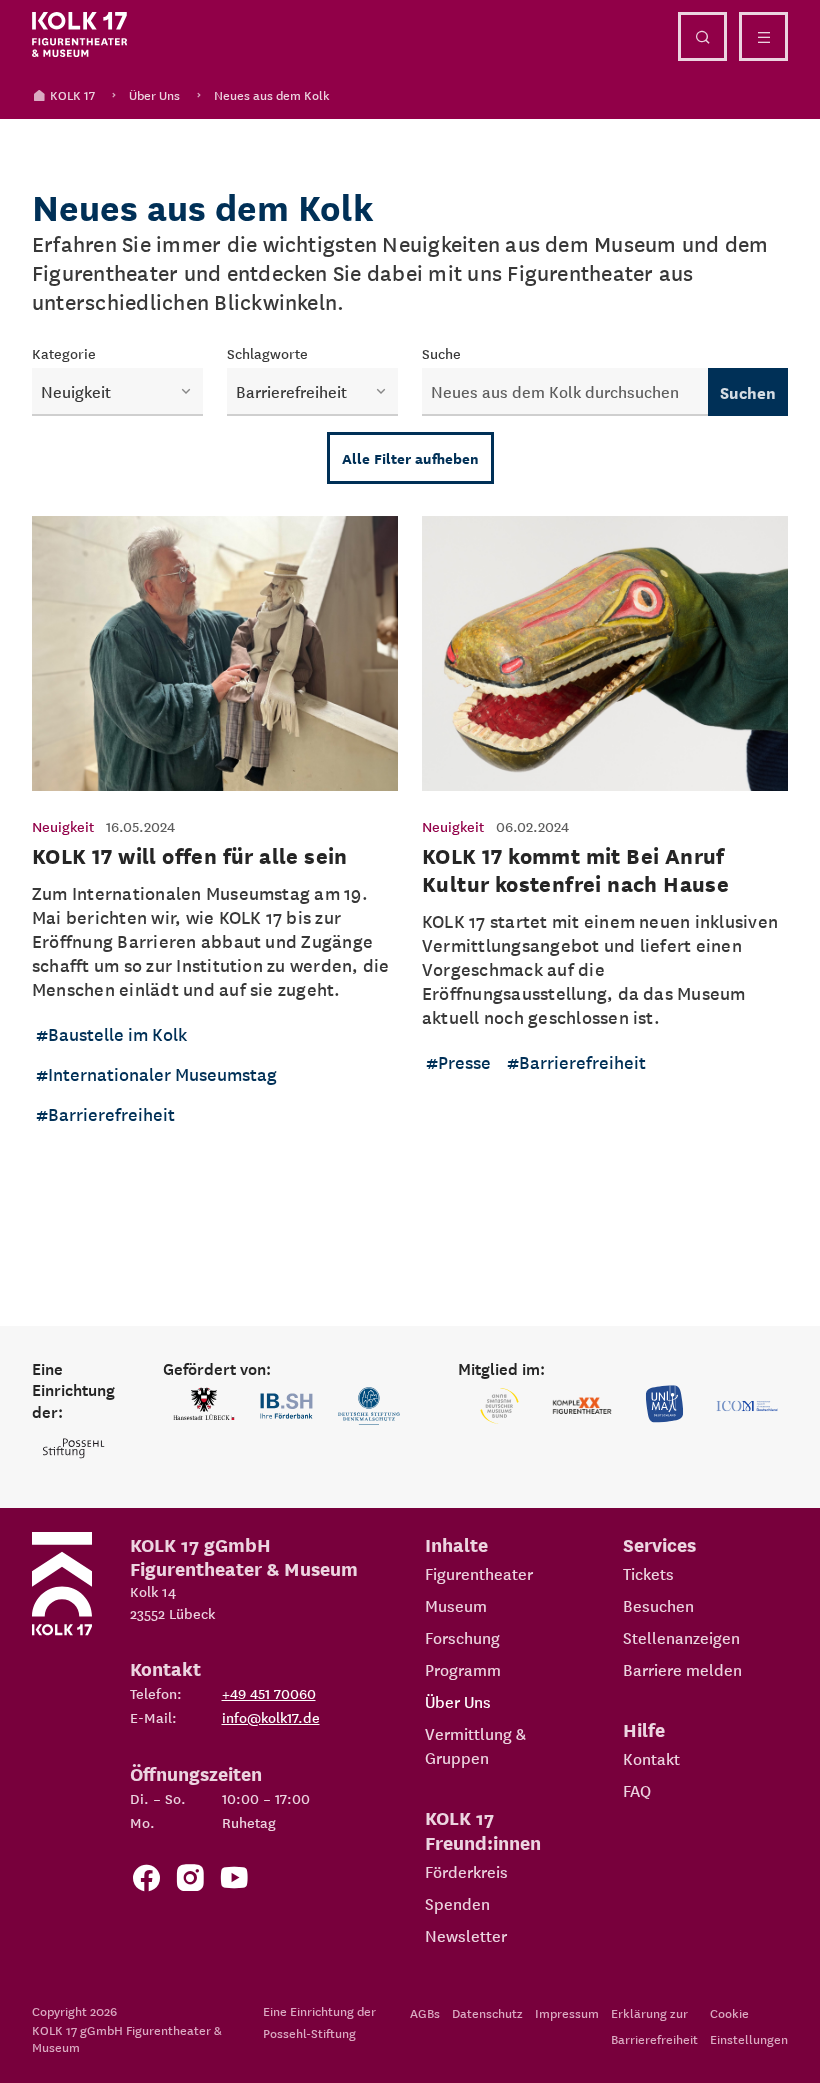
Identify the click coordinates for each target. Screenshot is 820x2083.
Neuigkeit (63, 826)
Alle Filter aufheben (410, 458)
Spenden (457, 1903)
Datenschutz (487, 2012)
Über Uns (154, 94)
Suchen (748, 392)
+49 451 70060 (269, 1693)
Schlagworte (267, 353)
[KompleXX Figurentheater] (582, 1406)
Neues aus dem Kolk (272, 94)
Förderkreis (466, 1871)
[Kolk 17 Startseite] (80, 35)
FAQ (637, 1790)
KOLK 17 (72, 94)
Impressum (567, 2012)
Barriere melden (682, 1669)
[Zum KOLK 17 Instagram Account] (190, 1881)
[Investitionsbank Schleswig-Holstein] (286, 1406)
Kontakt (651, 1758)
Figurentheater (479, 1573)
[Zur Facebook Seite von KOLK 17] (146, 1881)
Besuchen (658, 1605)
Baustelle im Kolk (117, 1033)
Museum (456, 1605)
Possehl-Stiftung (309, 2032)
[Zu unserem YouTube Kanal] (234, 1881)
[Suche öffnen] (702, 36)
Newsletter (466, 1935)
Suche (441, 353)
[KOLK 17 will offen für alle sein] (215, 837)
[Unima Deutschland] (664, 1406)
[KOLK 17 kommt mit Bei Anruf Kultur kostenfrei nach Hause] (605, 837)
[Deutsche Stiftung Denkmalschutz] (369, 1406)
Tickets (648, 1573)
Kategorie (64, 353)
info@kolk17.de (271, 1717)
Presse (464, 1061)
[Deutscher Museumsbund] (499, 1406)
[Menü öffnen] (763, 36)
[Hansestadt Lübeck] (204, 1406)
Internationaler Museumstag (162, 1073)
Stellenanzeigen (681, 1637)
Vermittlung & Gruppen (475, 1745)
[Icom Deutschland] (747, 1406)
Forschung (462, 1637)
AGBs (425, 2012)
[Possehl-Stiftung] (73, 1449)
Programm (463, 1669)
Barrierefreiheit (111, 1113)
